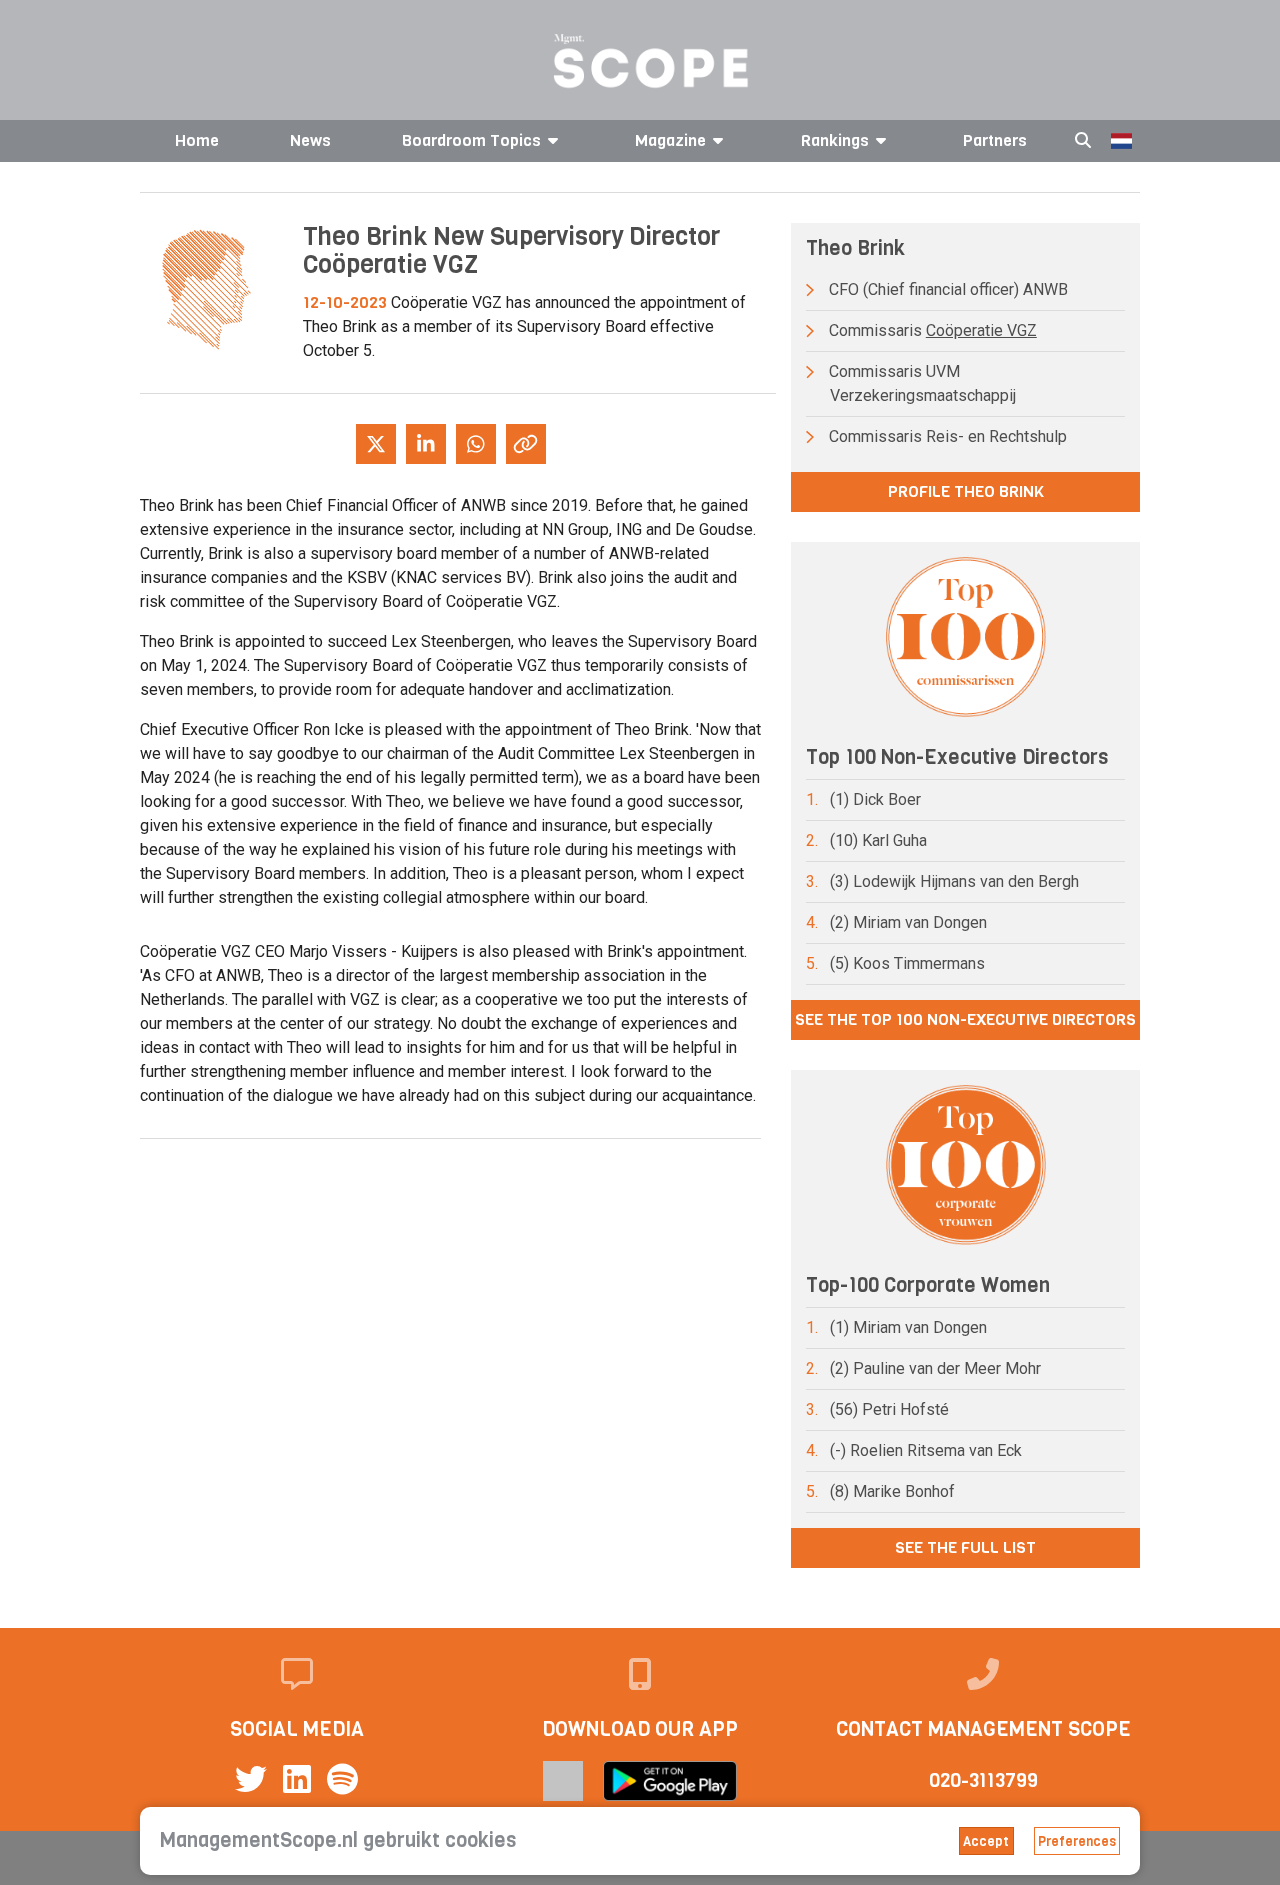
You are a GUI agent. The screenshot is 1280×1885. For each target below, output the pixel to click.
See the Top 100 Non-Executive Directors (965, 1019)
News (310, 140)
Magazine (670, 140)
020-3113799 (983, 1780)
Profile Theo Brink (966, 491)
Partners (995, 140)
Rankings (835, 140)
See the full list (965, 1547)
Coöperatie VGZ (981, 330)
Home (197, 140)
